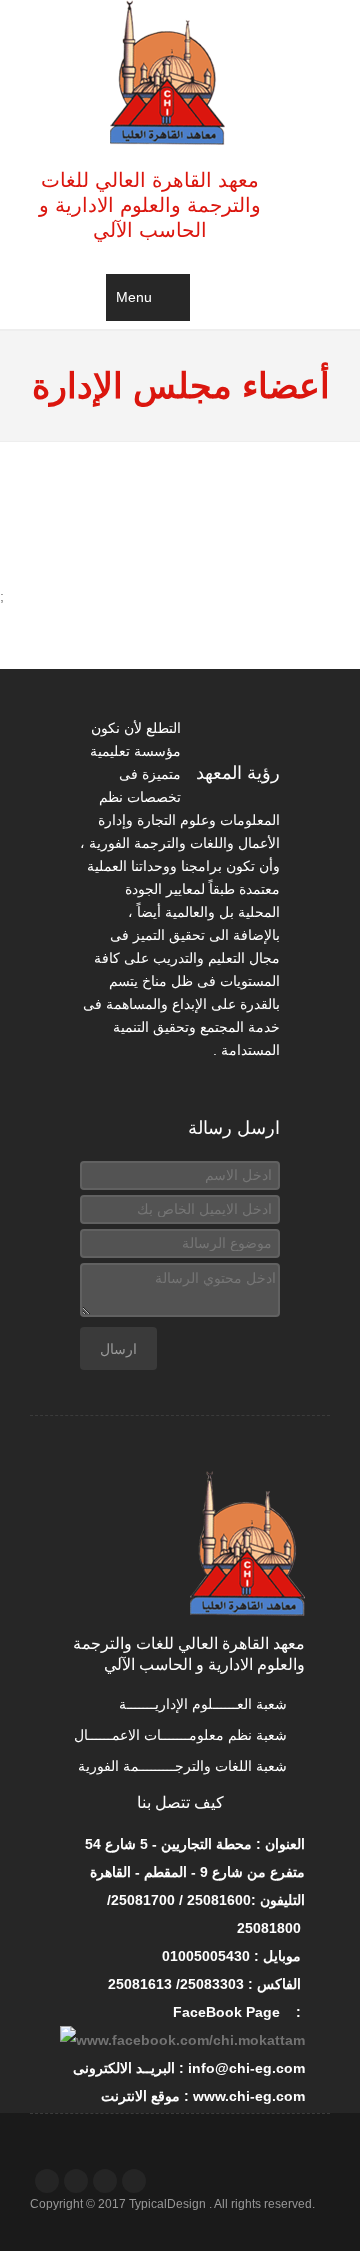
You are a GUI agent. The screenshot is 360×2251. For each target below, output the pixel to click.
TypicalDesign (167, 2204)
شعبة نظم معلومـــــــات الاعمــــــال (182, 1735)
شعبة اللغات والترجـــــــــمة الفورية (184, 1766)
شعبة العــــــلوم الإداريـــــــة (205, 1704)
